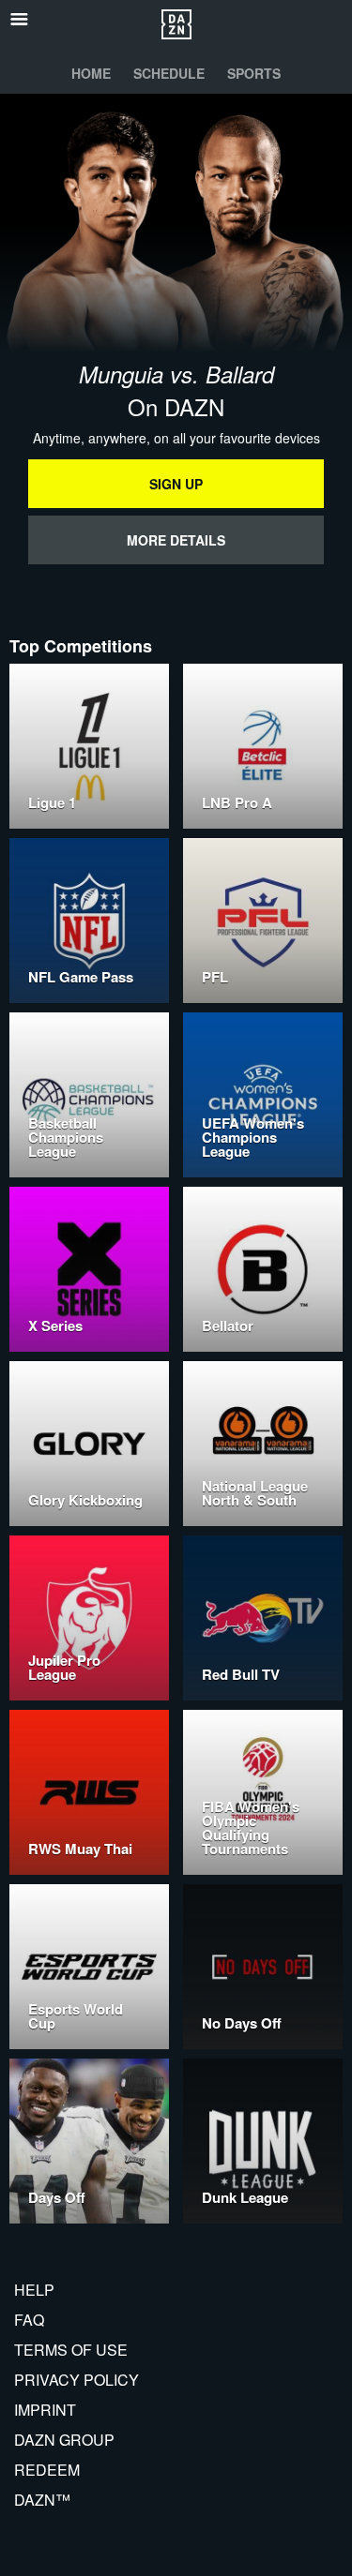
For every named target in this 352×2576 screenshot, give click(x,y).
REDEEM (47, 2470)
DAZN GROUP (64, 2440)
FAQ (29, 2320)
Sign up (176, 484)
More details (176, 540)
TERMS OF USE (71, 2350)
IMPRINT (45, 2410)
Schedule (169, 73)
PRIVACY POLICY (77, 2380)
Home (91, 73)
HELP (34, 2290)
